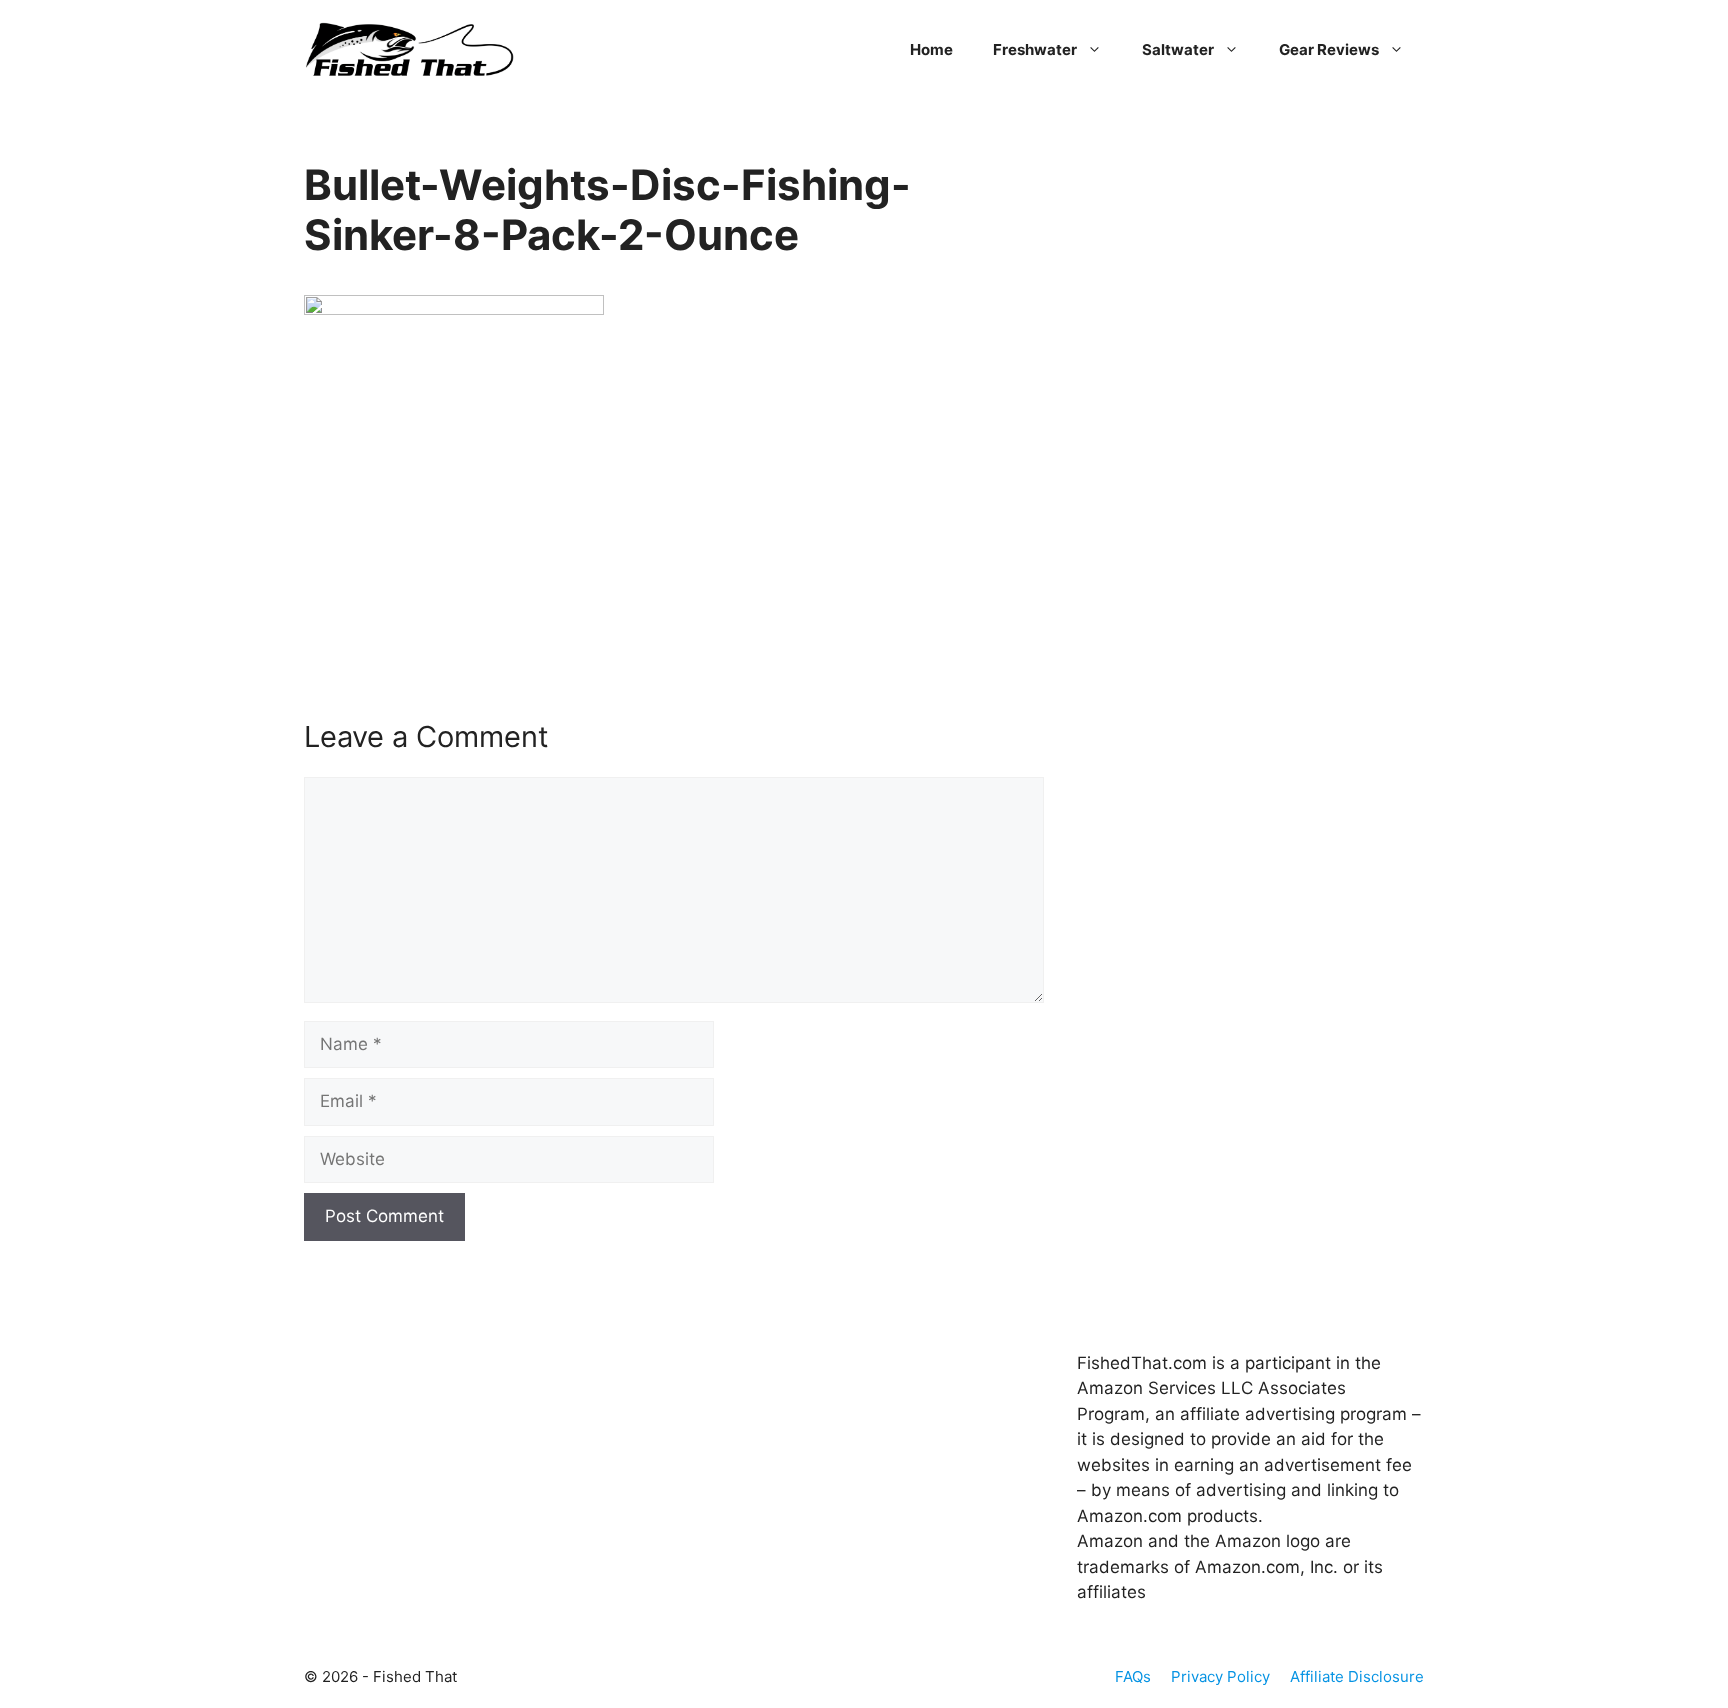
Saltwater (1178, 49)
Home (931, 49)
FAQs (1133, 1676)
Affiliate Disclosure (1357, 1676)
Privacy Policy (1220, 1676)
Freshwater (1035, 49)
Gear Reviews (1329, 49)
